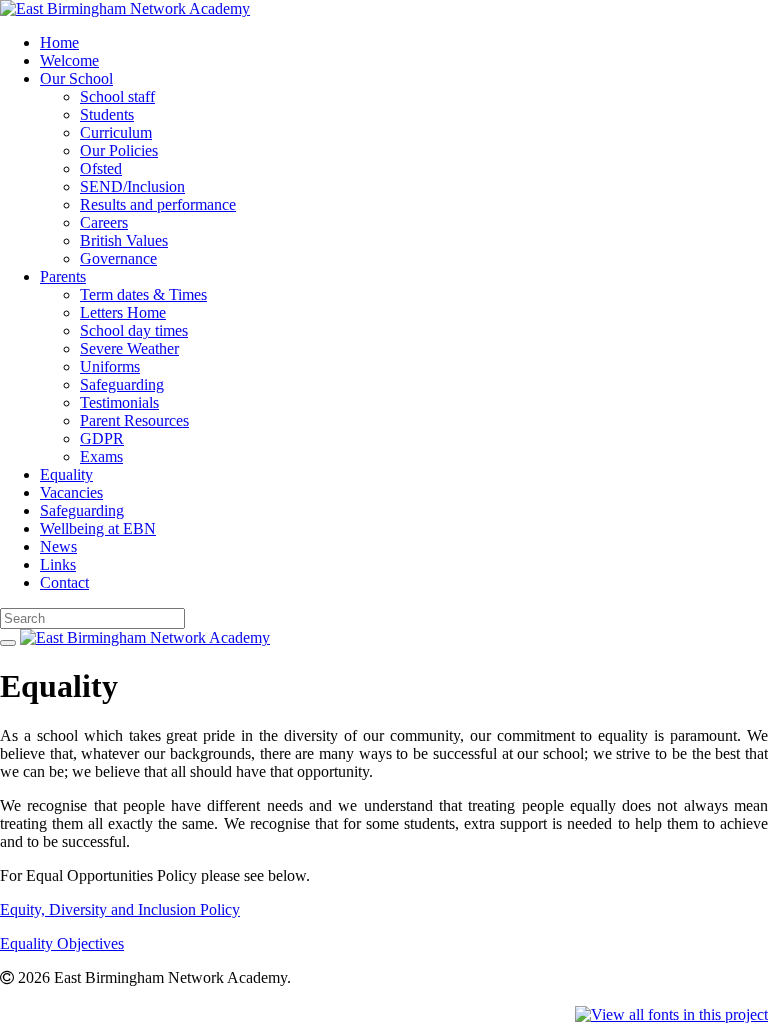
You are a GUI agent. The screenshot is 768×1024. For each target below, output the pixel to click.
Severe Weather (129, 348)
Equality (66, 474)
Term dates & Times (143, 294)
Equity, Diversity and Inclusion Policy (120, 909)
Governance (118, 258)
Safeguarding (122, 384)
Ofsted (101, 168)
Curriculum (116, 132)
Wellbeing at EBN (98, 528)
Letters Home (123, 312)
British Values (124, 240)
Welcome (69, 60)
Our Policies (119, 150)
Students (107, 114)
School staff (117, 96)
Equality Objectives (62, 943)
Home (59, 42)
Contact (64, 582)
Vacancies (71, 492)
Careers (104, 222)
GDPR (102, 438)
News (58, 546)
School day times (134, 330)
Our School (76, 78)
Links (58, 564)
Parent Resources (134, 420)
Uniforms (110, 366)
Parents (63, 276)
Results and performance (158, 204)
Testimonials (119, 402)
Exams (101, 456)
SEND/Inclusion (132, 186)
